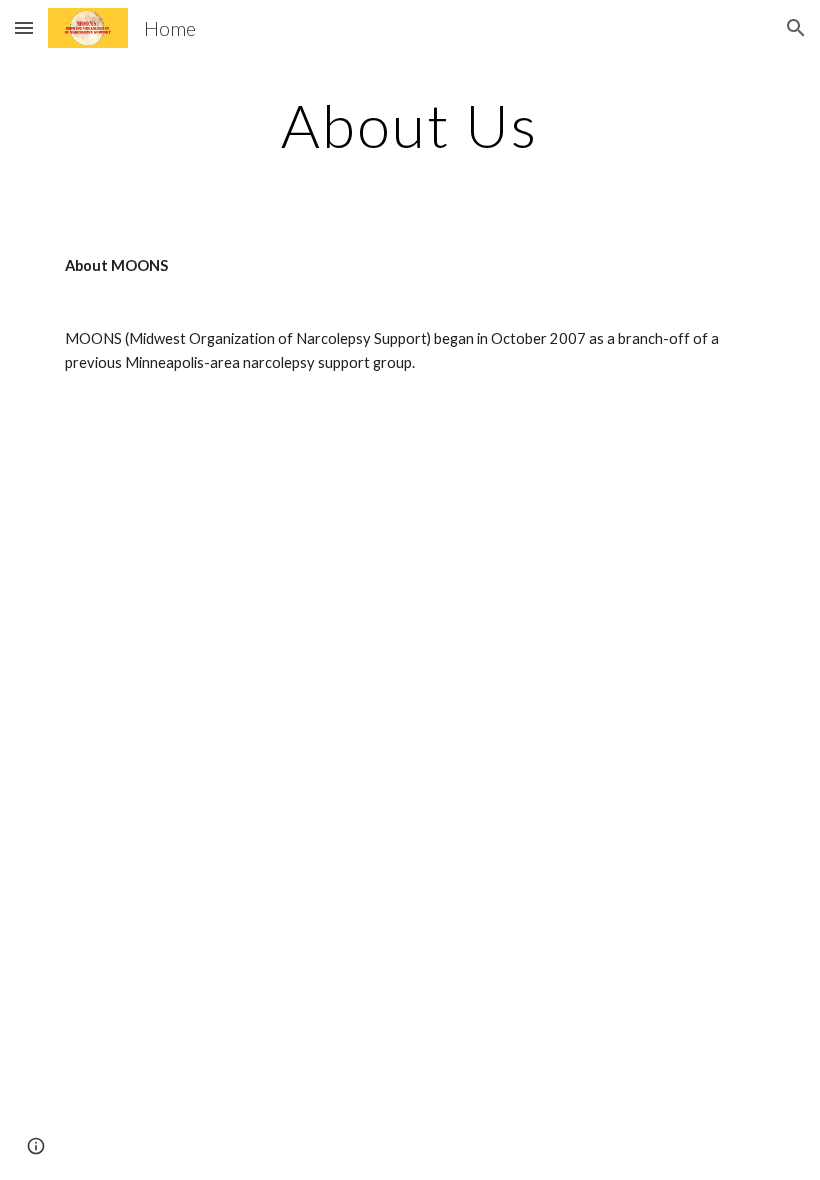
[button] (24, 27)
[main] (410, 125)
